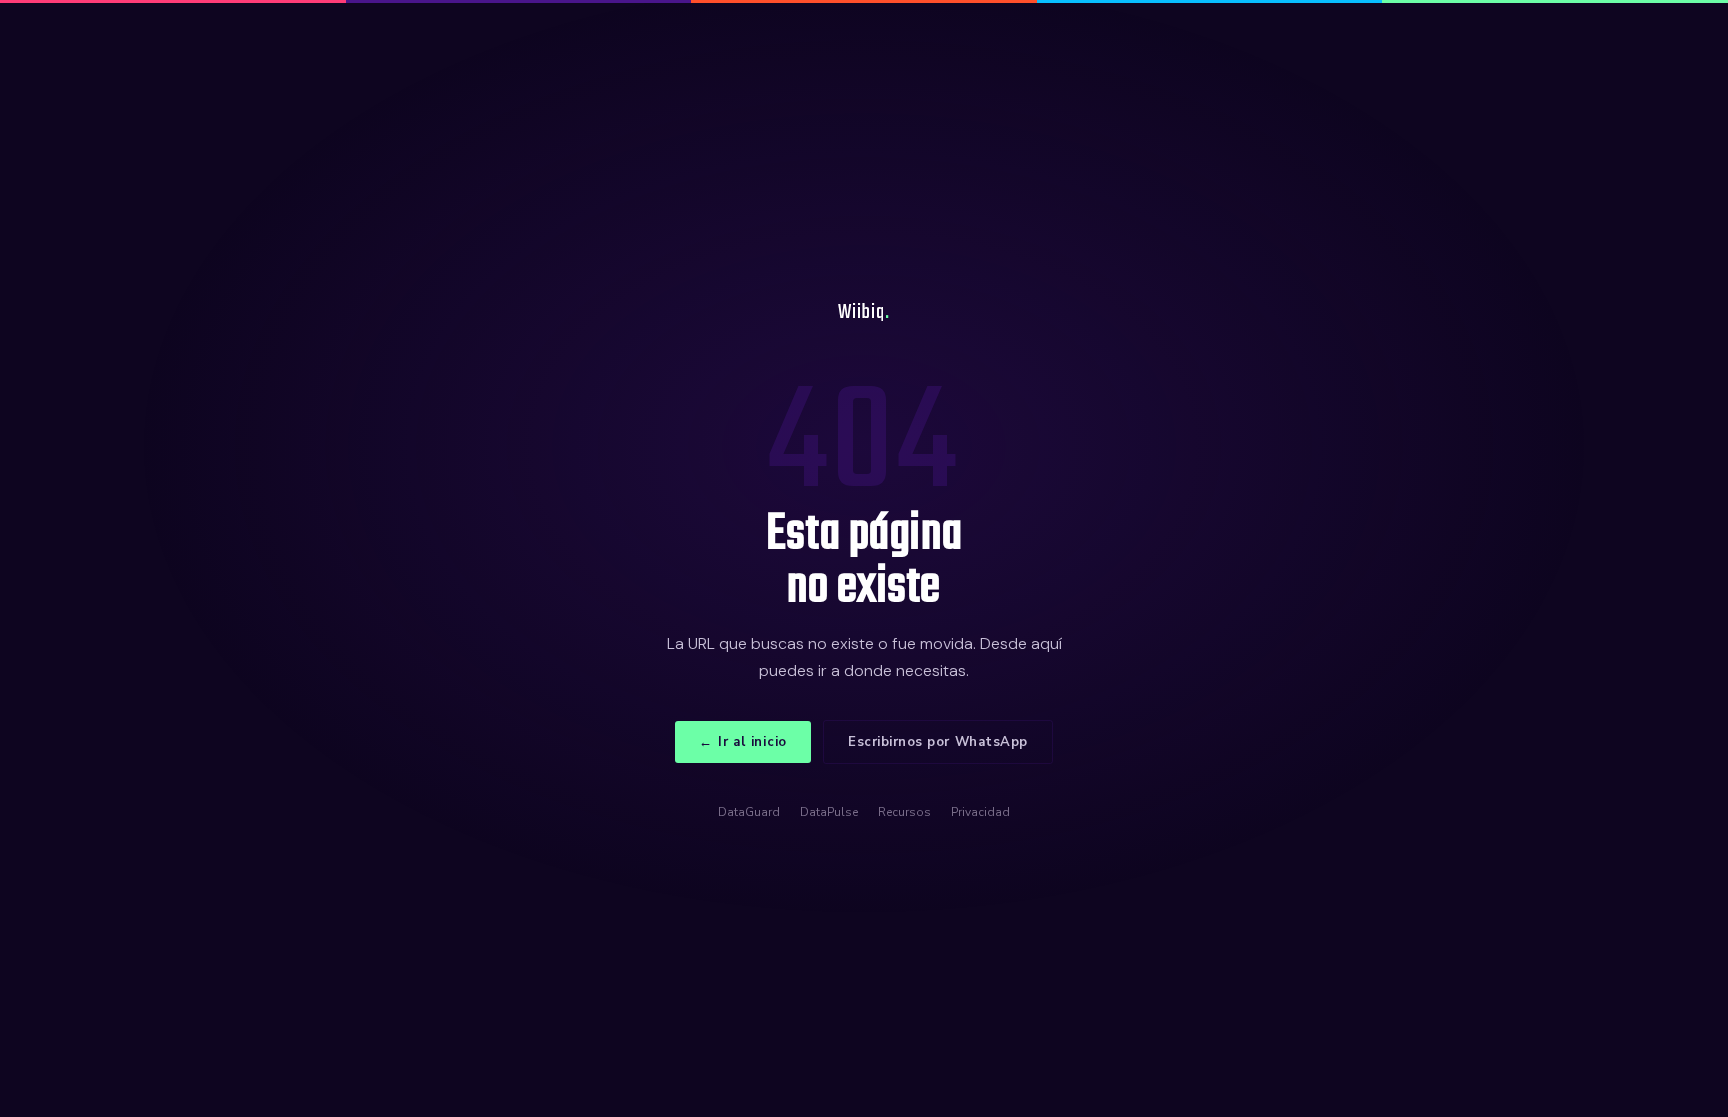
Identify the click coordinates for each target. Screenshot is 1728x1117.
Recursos (904, 812)
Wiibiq (863, 312)
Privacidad (980, 812)
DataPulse (829, 812)
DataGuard (749, 812)
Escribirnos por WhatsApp (937, 742)
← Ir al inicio (743, 742)
